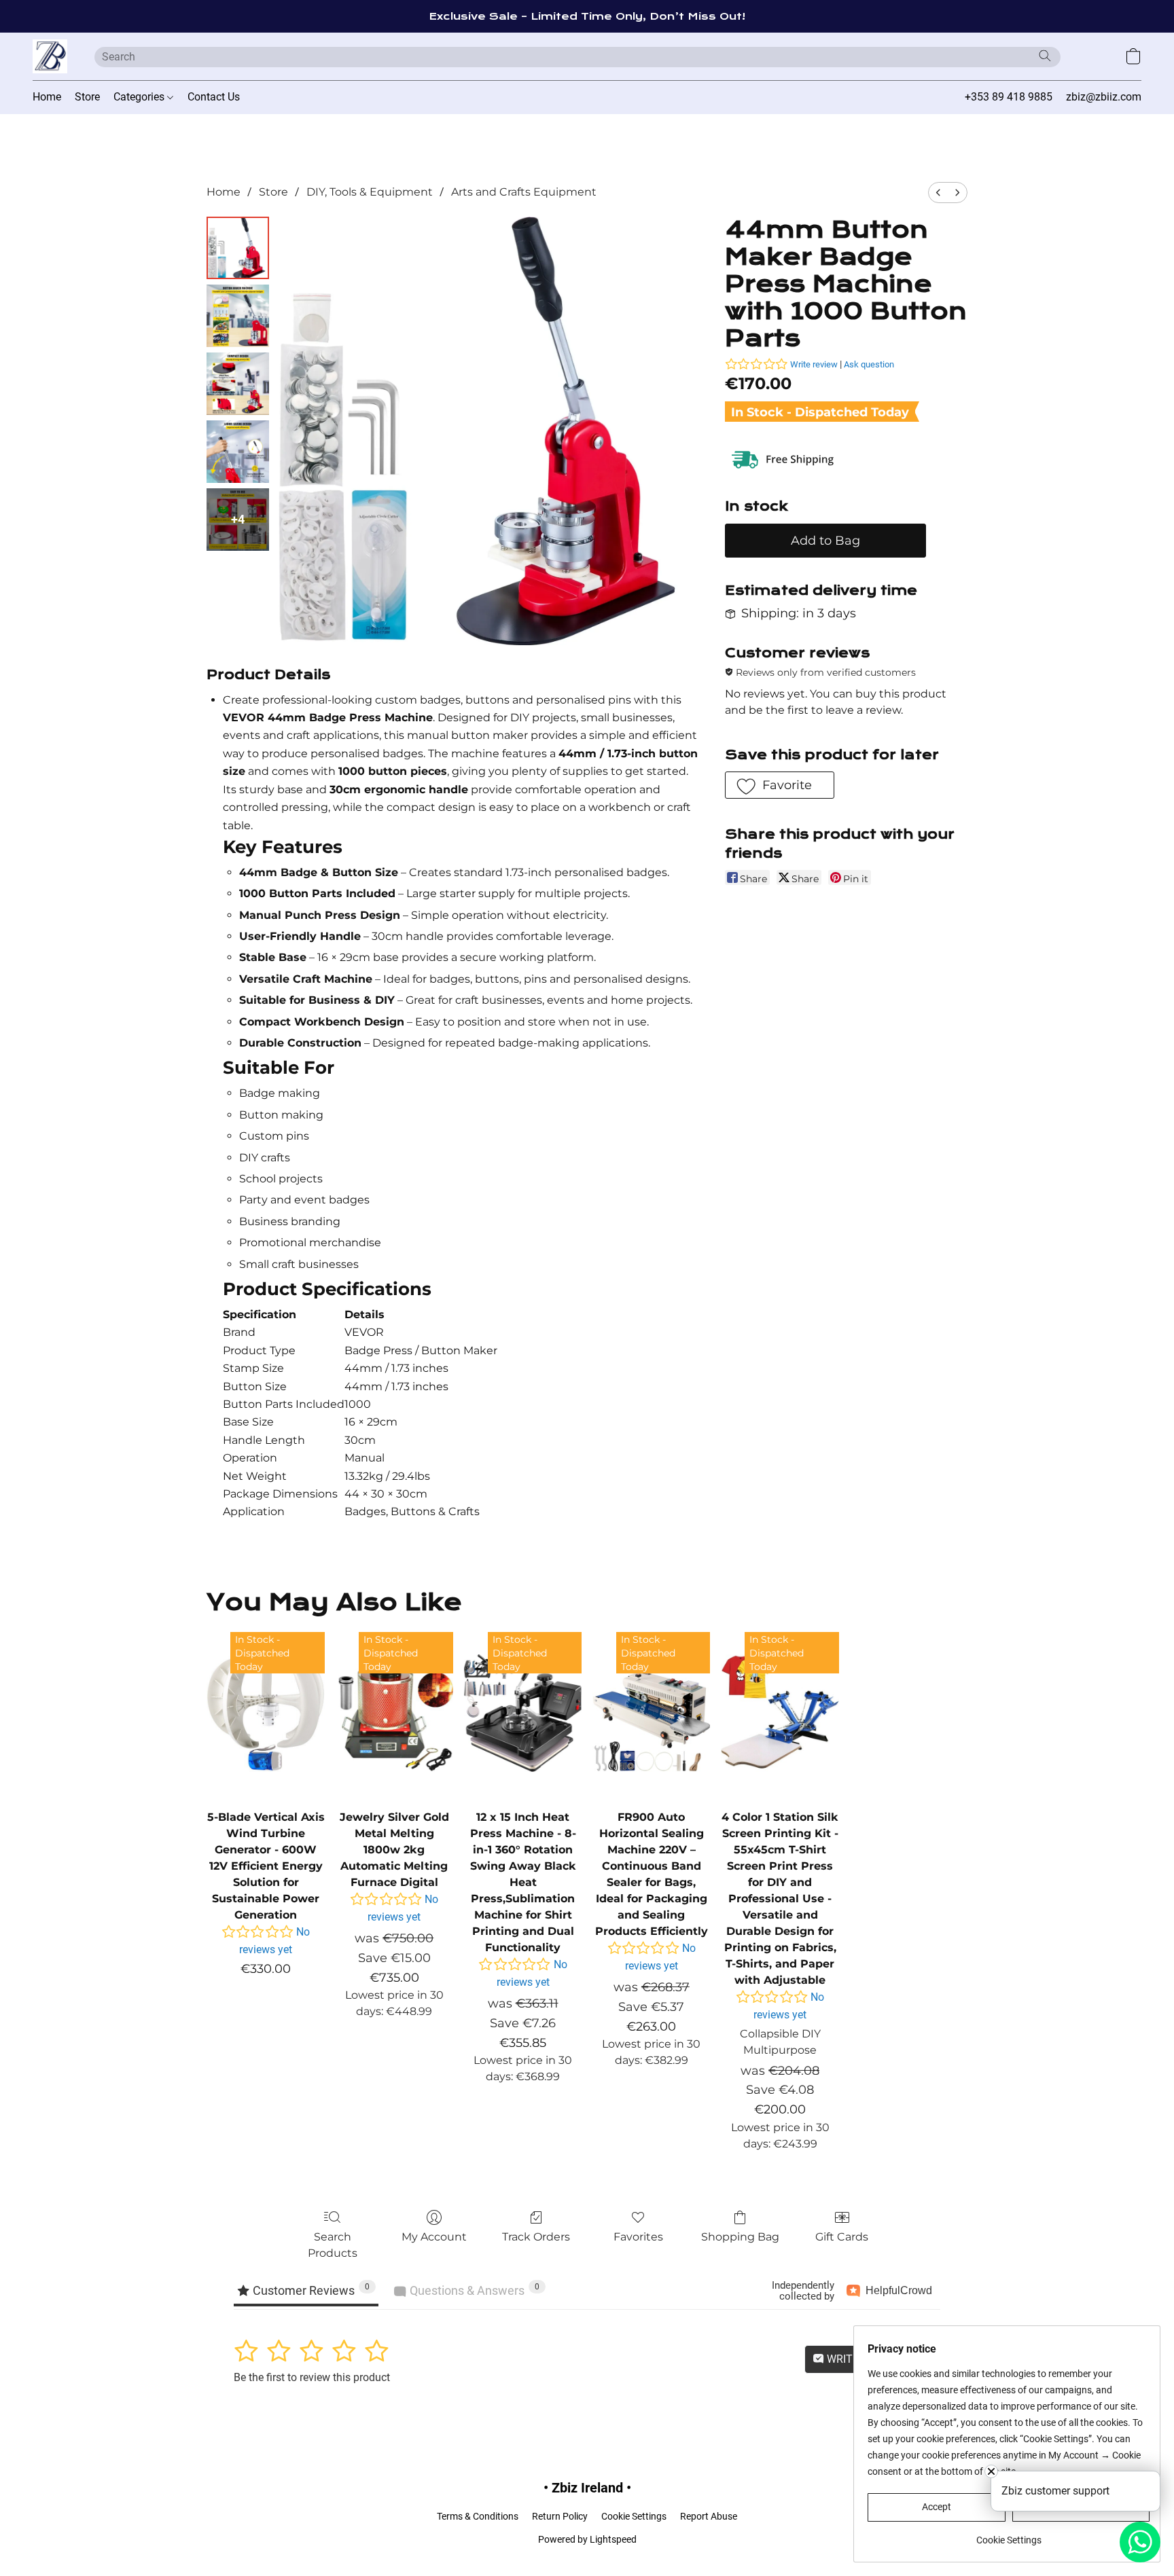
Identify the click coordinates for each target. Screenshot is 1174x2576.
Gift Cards (842, 2237)
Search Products (333, 2245)
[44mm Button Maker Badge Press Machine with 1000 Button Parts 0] (238, 248)
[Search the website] (1045, 56)
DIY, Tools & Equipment (370, 192)
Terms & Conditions (478, 2516)
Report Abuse (709, 2516)
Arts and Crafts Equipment (524, 192)
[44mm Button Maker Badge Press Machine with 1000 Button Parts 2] (238, 384)
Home (47, 97)
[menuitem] (938, 193)
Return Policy (560, 2516)
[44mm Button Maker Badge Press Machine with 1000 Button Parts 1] (238, 316)
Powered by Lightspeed (587, 2539)
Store (87, 97)
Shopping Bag (740, 2237)
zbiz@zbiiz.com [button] (1104, 97)
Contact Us (214, 97)
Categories (140, 97)
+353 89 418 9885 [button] (1009, 97)
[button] (50, 56)
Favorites (638, 2237)
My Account (434, 2237)
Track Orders (536, 2237)
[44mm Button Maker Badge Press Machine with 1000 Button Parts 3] (238, 452)
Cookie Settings (634, 2516)
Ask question (869, 364)
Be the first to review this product (312, 2377)
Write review (814, 364)
